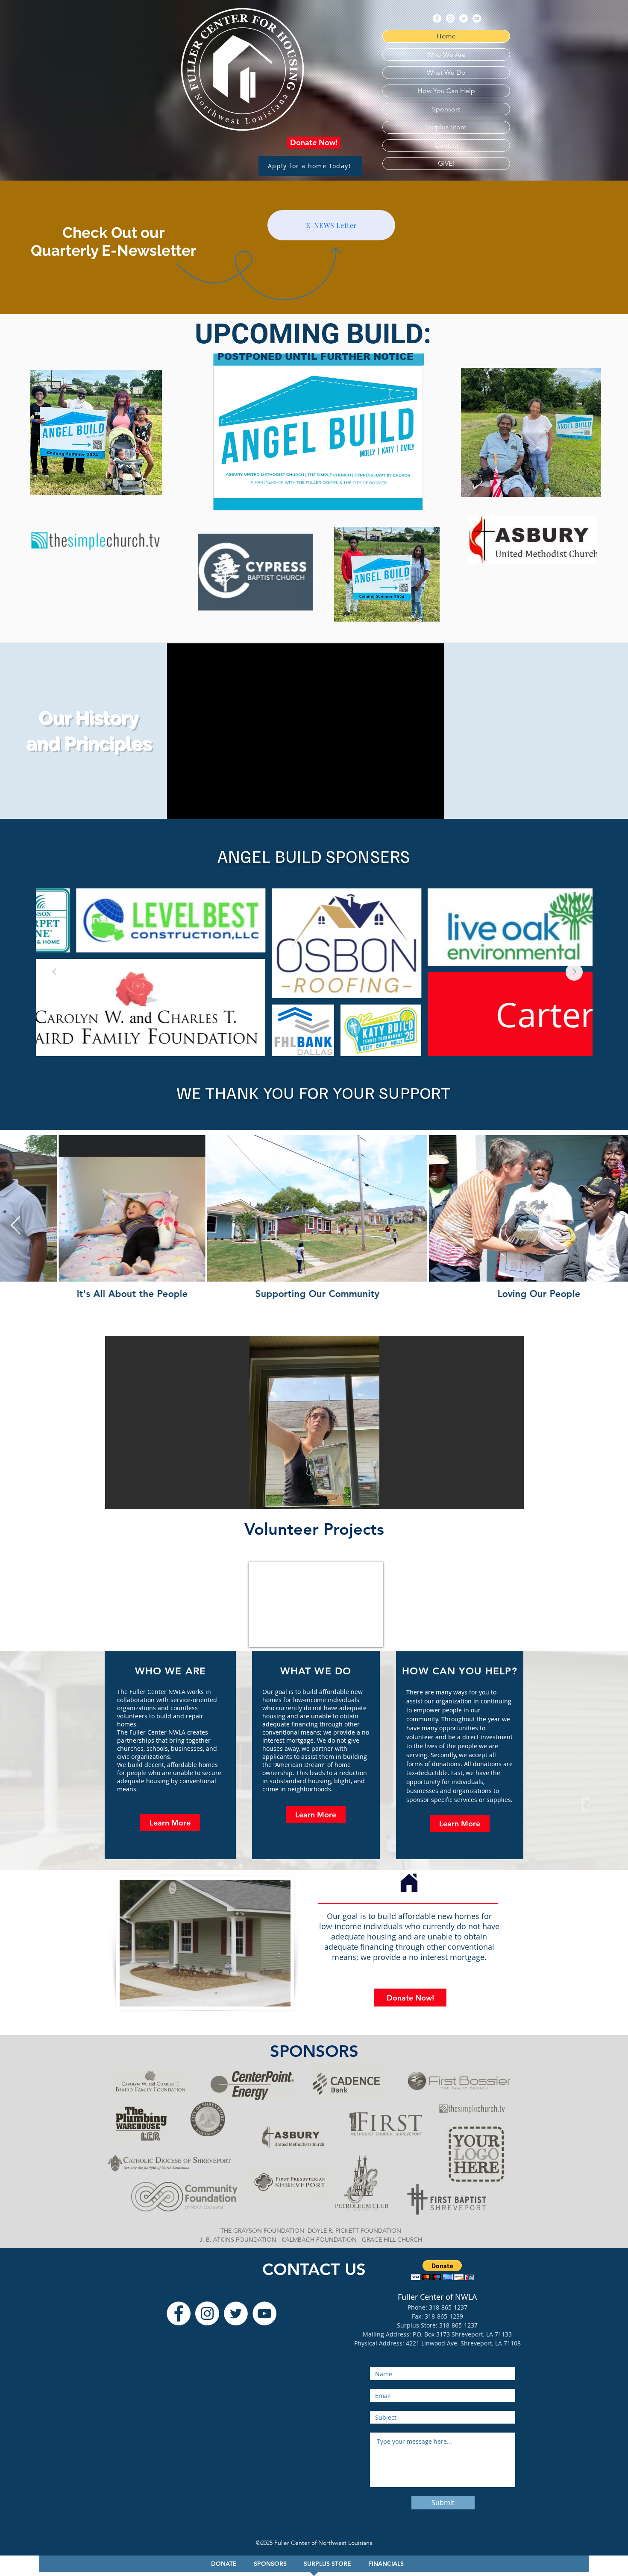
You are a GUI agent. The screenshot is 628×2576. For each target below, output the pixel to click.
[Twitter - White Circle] (464, 18)
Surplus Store (446, 127)
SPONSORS (270, 2564)
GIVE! (446, 163)
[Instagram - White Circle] (450, 18)
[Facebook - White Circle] (437, 18)
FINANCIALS (390, 2564)
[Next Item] (574, 972)
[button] (314, 1422)
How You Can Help (446, 91)
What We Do (446, 72)
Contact (446, 145)
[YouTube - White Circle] (477, 18)
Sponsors (446, 109)
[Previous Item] (54, 972)
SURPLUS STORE (327, 2564)
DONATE (224, 2564)
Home (446, 36)
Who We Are (446, 54)
